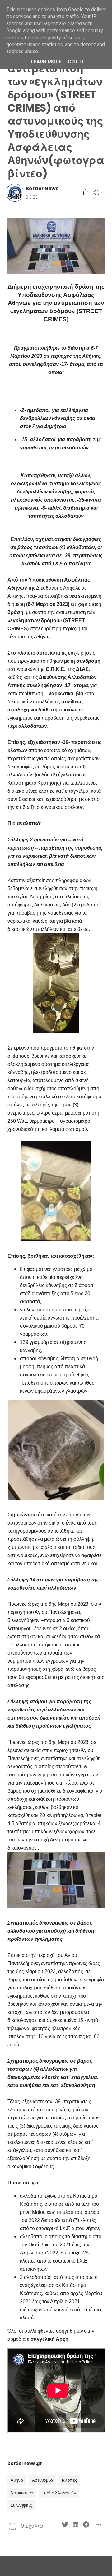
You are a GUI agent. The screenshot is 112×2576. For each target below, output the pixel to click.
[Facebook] (86, 2526)
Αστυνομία (43, 2480)
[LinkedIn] (76, 2526)
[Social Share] (86, 193)
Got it (76, 62)
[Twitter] (65, 2526)
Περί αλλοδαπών (59, 2493)
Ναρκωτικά (22, 2493)
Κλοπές (70, 2480)
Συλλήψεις (21, 2505)
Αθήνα (17, 2480)
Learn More (46, 62)
